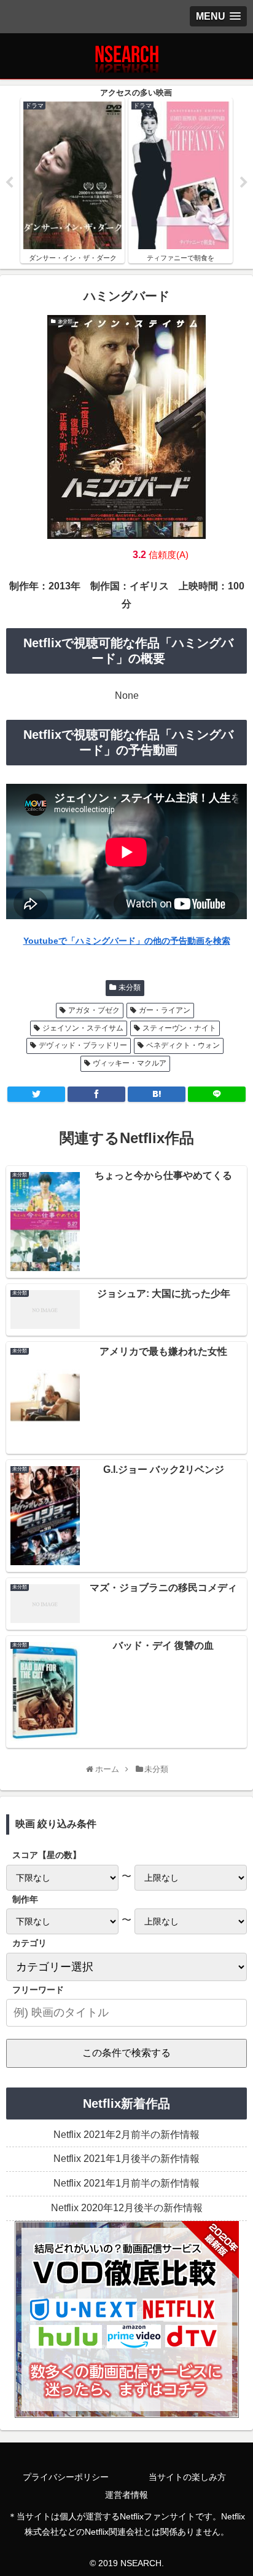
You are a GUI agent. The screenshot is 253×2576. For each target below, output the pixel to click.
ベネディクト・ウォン (183, 1045)
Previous (9, 183)
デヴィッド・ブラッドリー (83, 1045)
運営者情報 (126, 2495)
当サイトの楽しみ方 (187, 2477)
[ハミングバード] (157, 1094)
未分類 (130, 987)
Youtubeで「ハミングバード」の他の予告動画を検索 (127, 941)
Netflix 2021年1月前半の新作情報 (126, 2183)
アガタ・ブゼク (94, 1010)
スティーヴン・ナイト (179, 1028)
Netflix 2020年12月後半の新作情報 (127, 2208)
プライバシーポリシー (66, 2477)
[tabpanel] (72, 181)
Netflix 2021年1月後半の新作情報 (126, 2159)
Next (244, 183)
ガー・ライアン (165, 1010)
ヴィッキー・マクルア (130, 1063)
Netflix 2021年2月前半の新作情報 (126, 2135)
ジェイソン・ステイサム (83, 1028)
